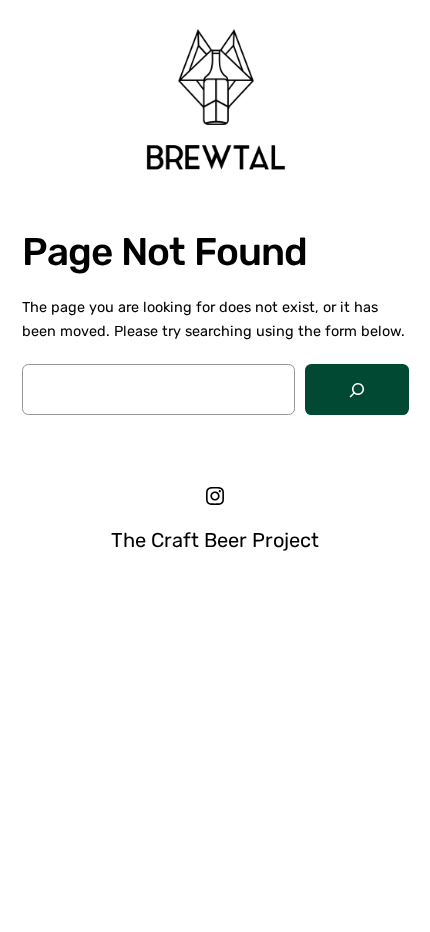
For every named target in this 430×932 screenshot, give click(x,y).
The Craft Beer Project (215, 540)
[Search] (357, 389)
